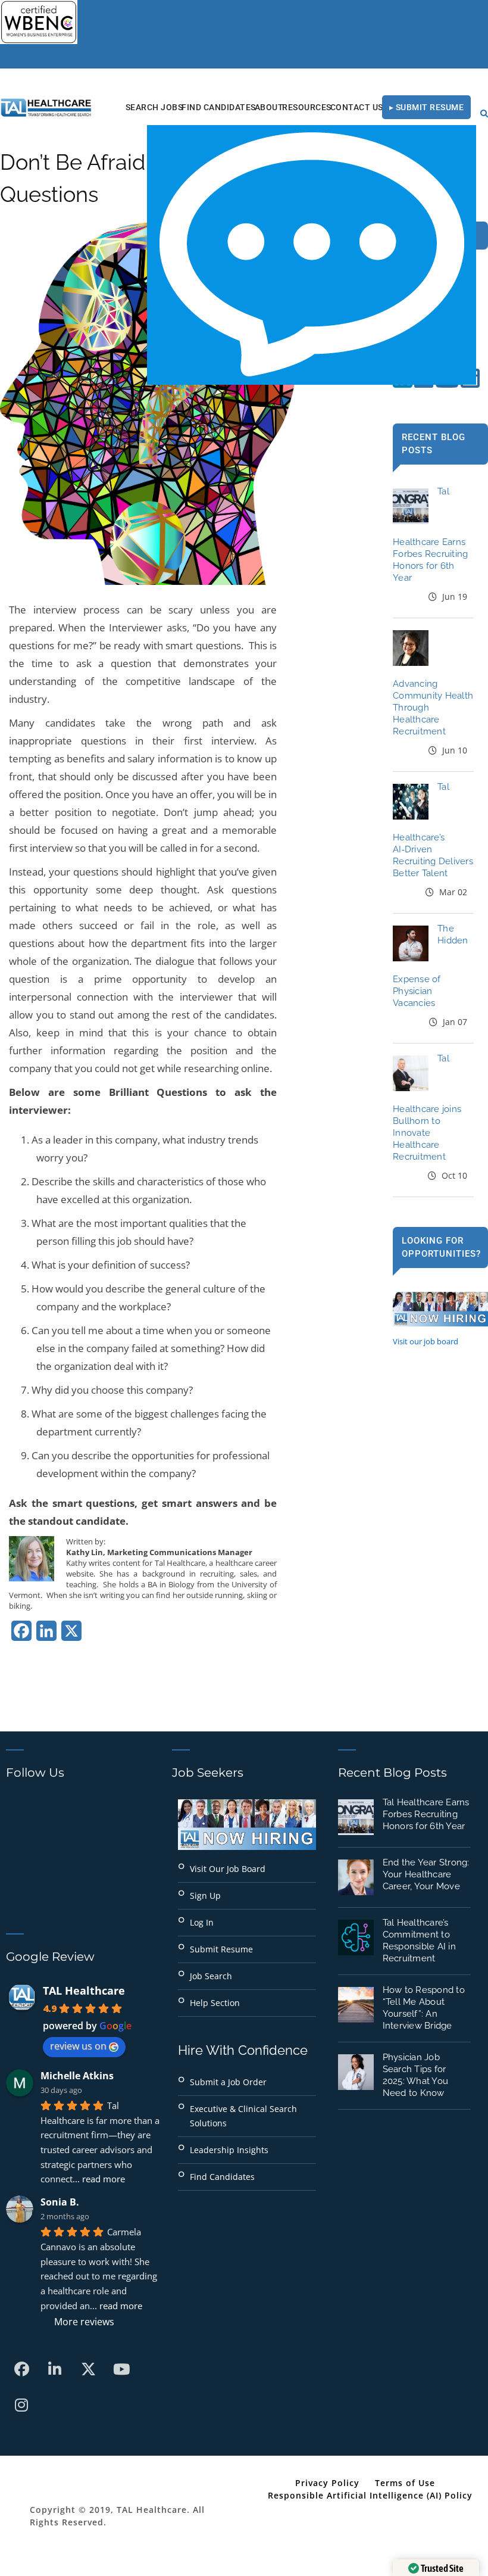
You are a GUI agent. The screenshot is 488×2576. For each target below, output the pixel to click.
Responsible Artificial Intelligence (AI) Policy (370, 2495)
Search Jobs (154, 107)
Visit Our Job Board (228, 1869)
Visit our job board (426, 1341)
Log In (202, 1922)
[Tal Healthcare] (46, 108)
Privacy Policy (327, 2483)
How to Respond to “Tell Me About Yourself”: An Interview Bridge (424, 2008)
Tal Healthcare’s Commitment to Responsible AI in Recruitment (419, 1940)
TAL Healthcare (84, 1991)
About (269, 107)
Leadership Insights (229, 2150)
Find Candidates (219, 107)
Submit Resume (221, 1949)
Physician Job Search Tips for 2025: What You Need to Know (416, 2075)
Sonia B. (60, 2202)
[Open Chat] (312, 255)
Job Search (211, 1976)
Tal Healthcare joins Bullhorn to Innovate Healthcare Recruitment (427, 1108)
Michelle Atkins (77, 2076)
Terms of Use (405, 2483)
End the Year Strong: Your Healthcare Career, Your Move (426, 1874)
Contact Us (357, 107)
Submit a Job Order (228, 2082)
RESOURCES (307, 107)
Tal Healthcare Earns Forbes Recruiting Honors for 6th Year (426, 1814)
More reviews (84, 2322)
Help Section (215, 2003)
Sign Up (205, 1896)
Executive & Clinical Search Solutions (243, 2116)
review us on (78, 2046)
